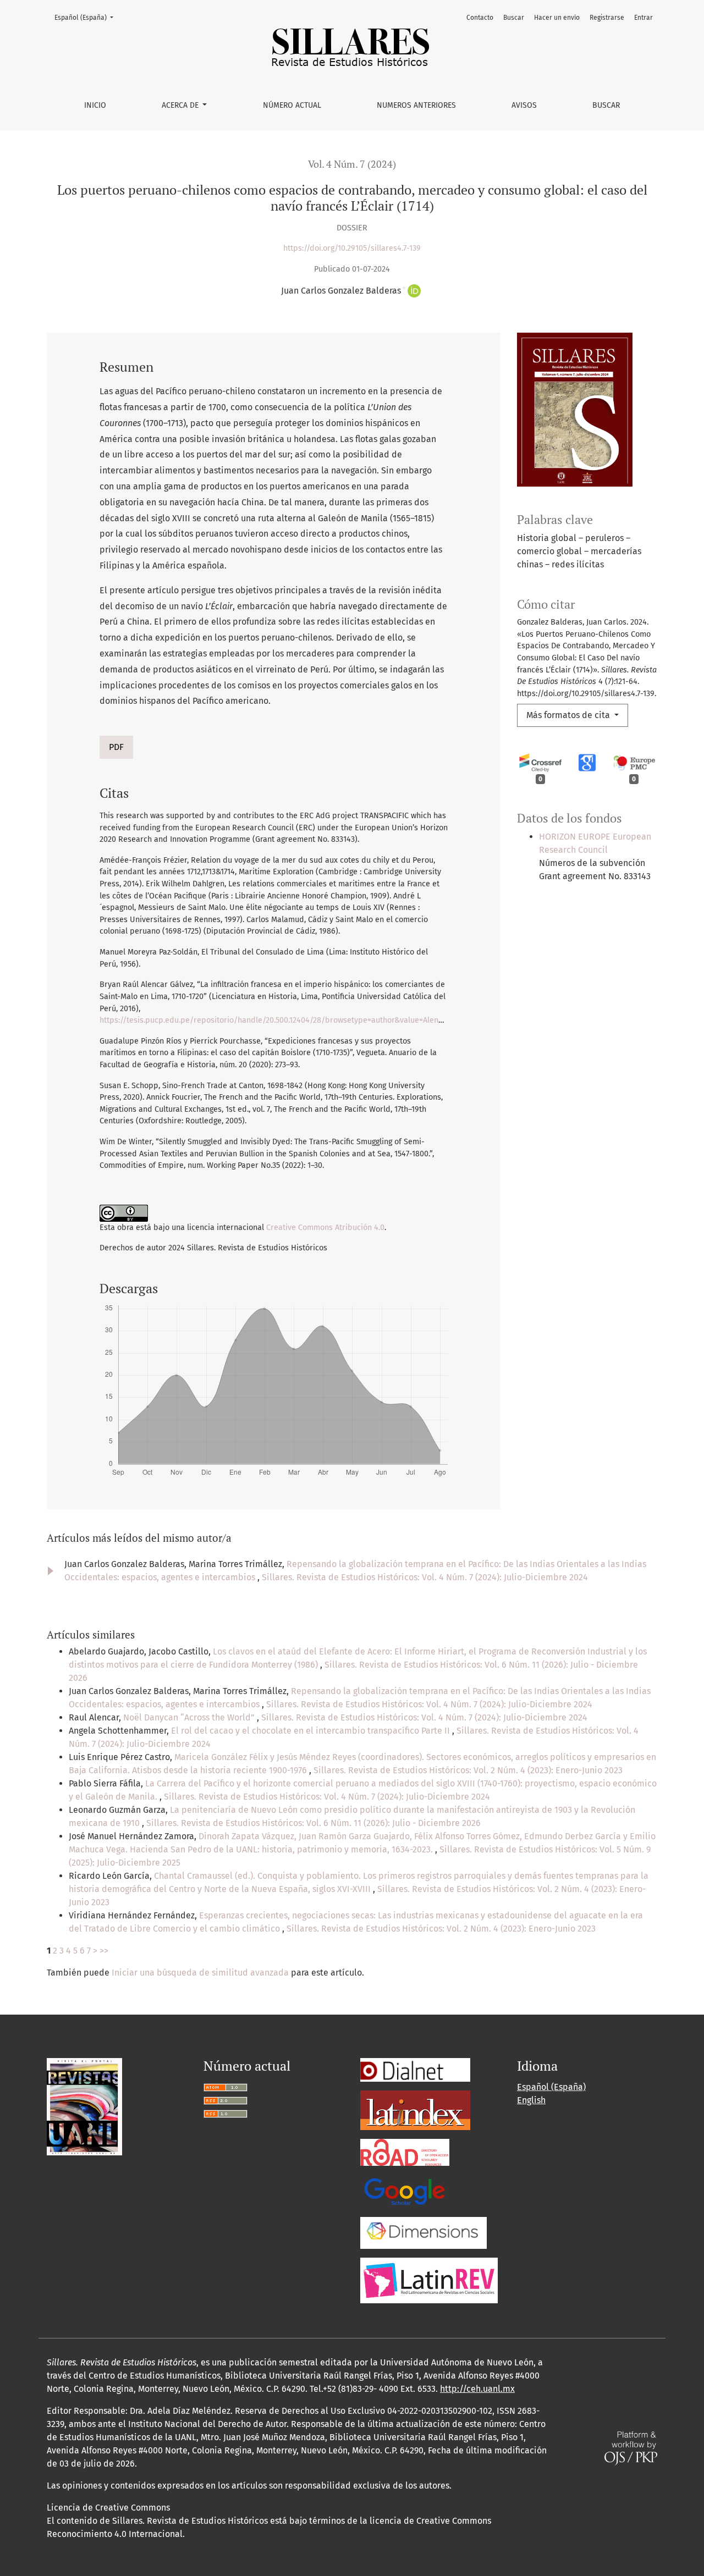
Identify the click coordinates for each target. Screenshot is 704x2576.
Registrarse (607, 18)
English (531, 2100)
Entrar (643, 18)
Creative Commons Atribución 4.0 (325, 1228)
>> (104, 1951)
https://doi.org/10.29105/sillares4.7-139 (352, 248)
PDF (116, 747)
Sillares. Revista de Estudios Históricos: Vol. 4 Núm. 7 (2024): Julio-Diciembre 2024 (425, 1577)
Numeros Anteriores (416, 105)
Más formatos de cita (569, 715)
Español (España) (87, 17)
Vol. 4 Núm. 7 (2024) (352, 164)
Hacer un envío (557, 18)
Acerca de (181, 105)
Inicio (95, 105)
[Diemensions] (424, 2232)
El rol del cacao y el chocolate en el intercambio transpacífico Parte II (312, 1731)
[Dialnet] (415, 2069)
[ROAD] (405, 2152)
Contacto (480, 18)
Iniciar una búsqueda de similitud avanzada (200, 1973)
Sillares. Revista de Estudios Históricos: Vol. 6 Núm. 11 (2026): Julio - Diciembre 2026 (313, 1823)
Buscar (606, 105)
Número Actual (292, 105)
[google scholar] (404, 2191)
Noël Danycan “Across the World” (190, 1717)
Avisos (524, 105)
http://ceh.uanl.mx (477, 2389)
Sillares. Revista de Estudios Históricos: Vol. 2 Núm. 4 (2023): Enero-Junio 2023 (468, 1770)
